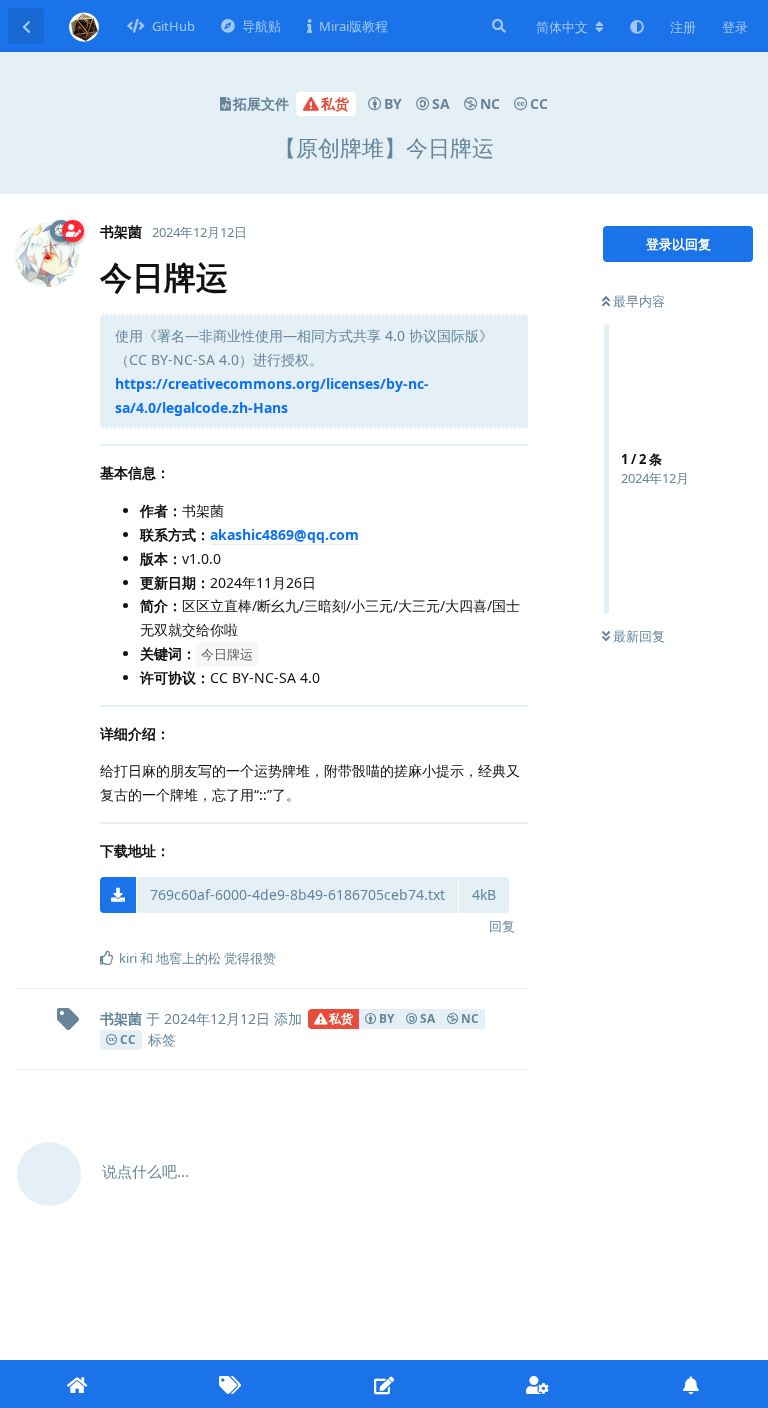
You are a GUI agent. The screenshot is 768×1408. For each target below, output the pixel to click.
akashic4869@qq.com (284, 534)
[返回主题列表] (26, 26)
